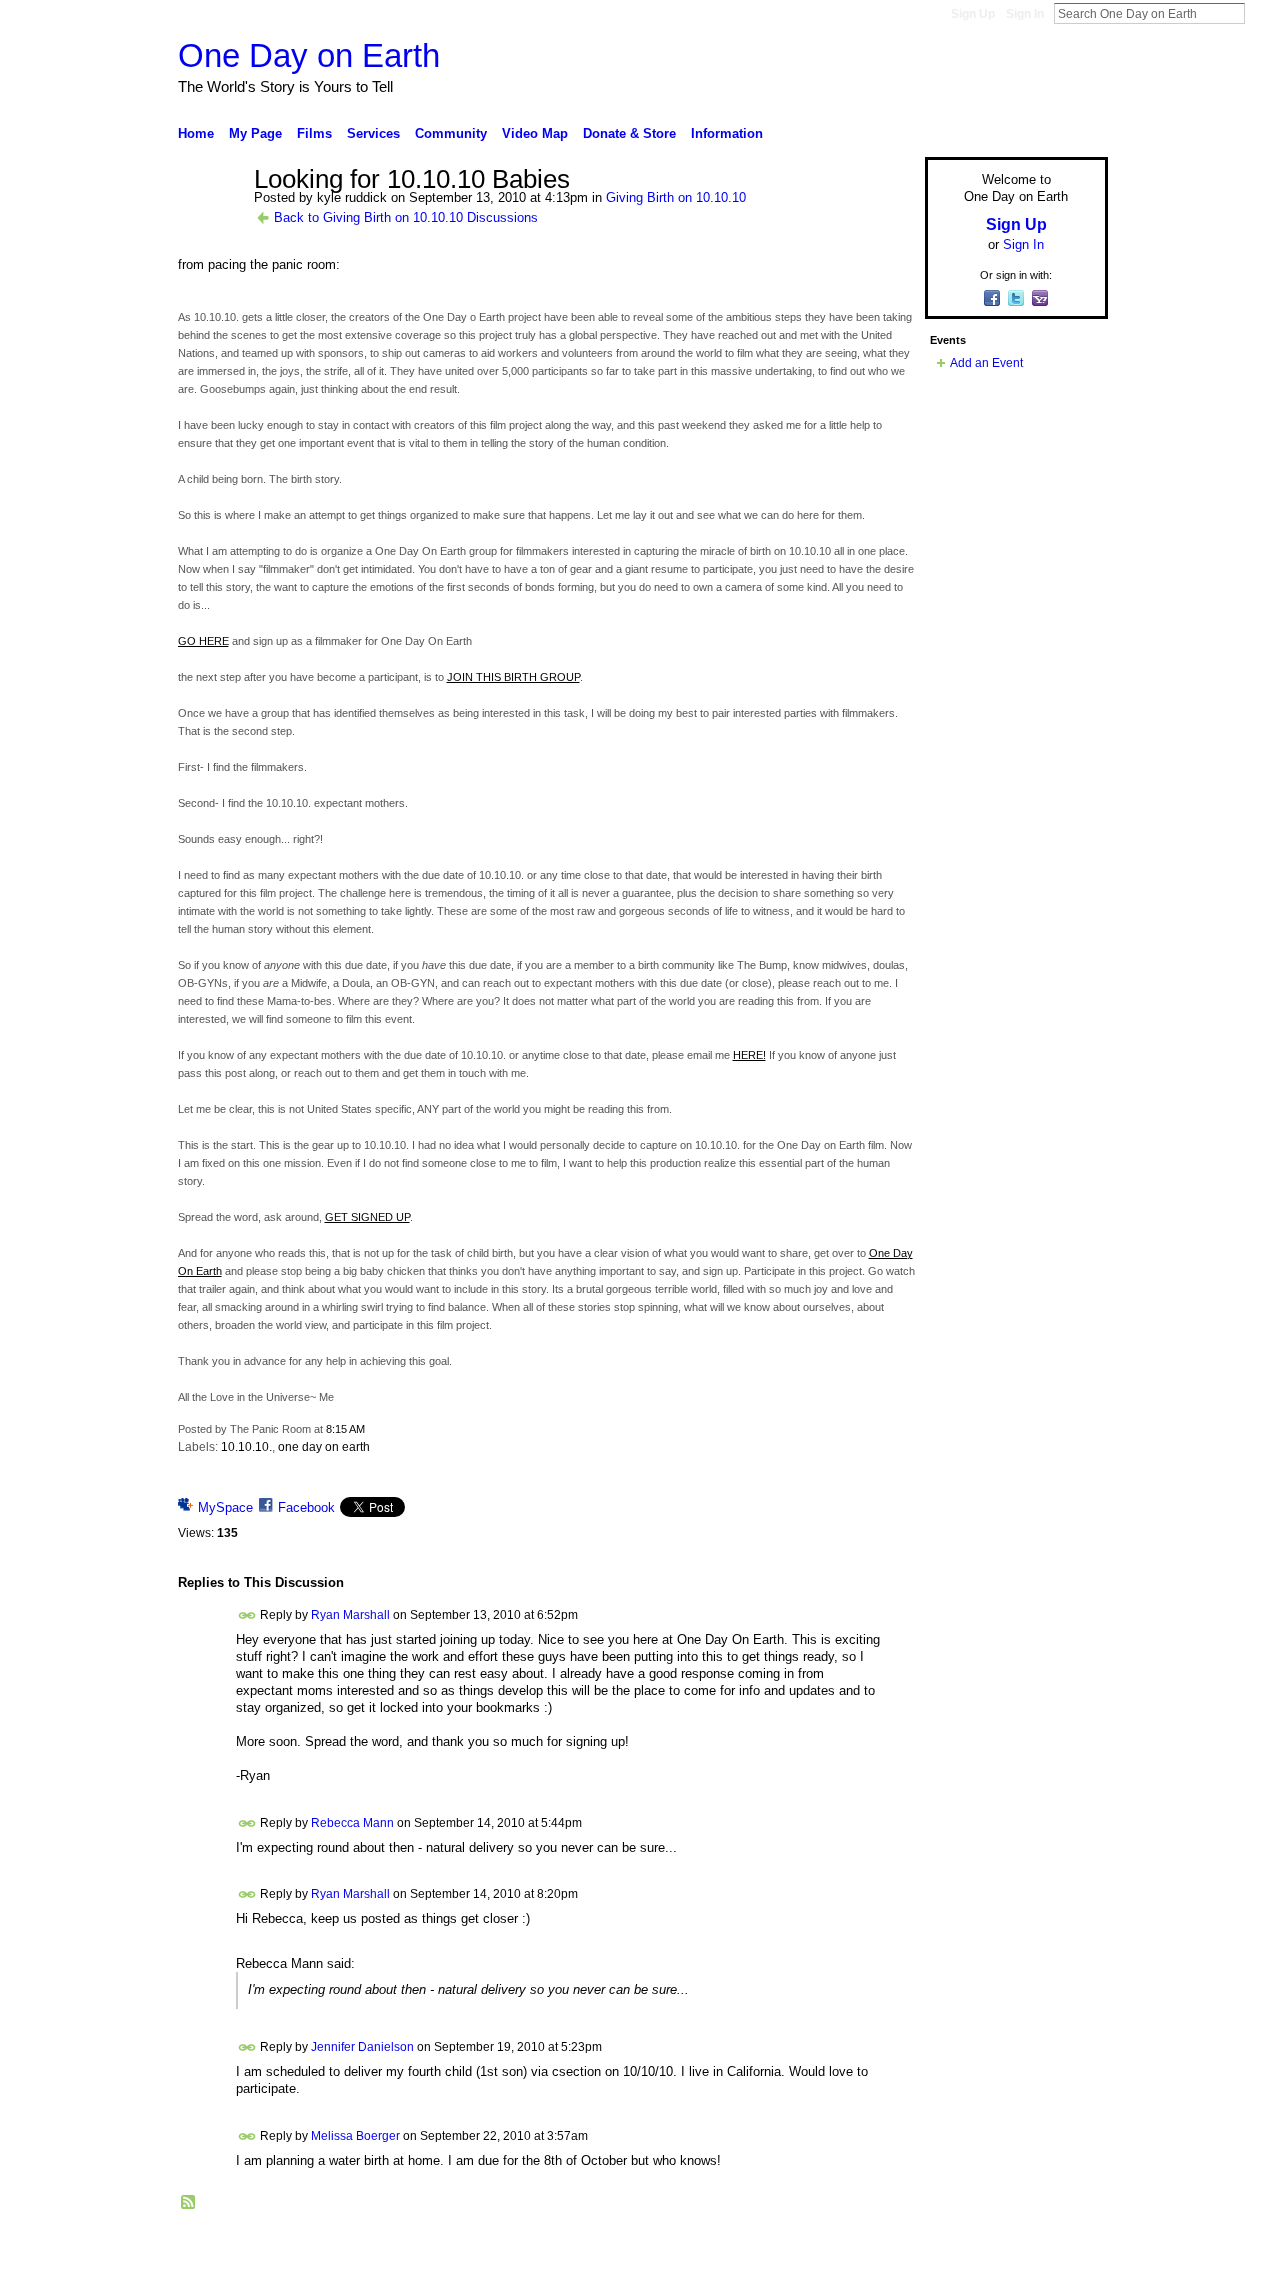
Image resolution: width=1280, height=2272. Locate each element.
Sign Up (973, 14)
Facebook (306, 1507)
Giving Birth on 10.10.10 (676, 197)
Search (1261, 13)
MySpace (225, 1507)
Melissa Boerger (355, 2135)
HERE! (749, 1055)
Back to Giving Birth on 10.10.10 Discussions (406, 217)
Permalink (247, 1615)
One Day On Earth (334, 2249)
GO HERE (203, 641)
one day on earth (324, 1447)
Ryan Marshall (350, 1615)
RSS (189, 2203)
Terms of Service (1063, 2249)
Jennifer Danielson (362, 2047)
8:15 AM (345, 1429)
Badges (881, 2249)
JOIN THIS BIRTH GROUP (513, 677)
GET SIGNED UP (367, 1217)
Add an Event (986, 363)
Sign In (1025, 14)
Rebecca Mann (352, 1823)
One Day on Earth (309, 55)
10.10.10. (246, 1447)
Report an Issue (960, 2249)
